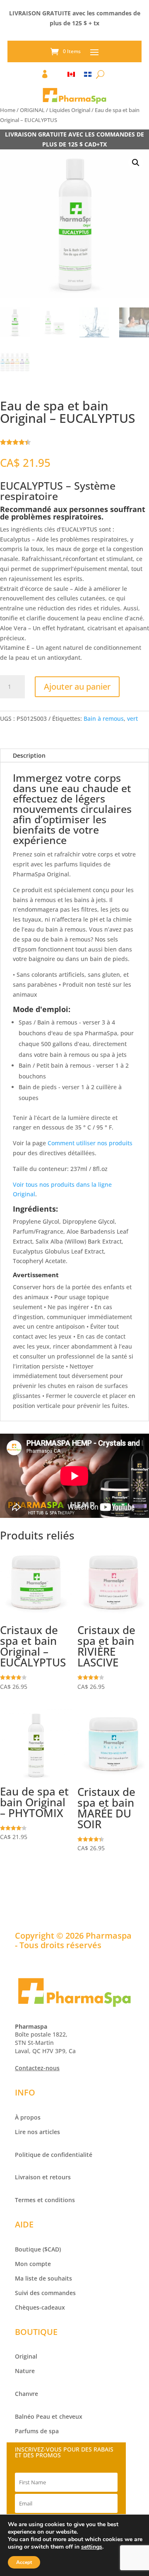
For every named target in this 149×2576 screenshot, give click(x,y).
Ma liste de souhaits (43, 2278)
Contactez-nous (37, 2068)
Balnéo (25, 2416)
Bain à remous (104, 718)
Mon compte (33, 2264)
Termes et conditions (45, 2200)
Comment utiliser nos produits (90, 1143)
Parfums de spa (37, 2431)
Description (29, 755)
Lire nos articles (37, 2132)
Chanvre (26, 2394)
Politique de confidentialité (54, 2155)
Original (26, 2356)
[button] (136, 163)
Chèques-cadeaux (40, 2307)
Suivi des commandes (45, 2293)
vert (132, 718)
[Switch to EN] (71, 76)
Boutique (28, 2249)
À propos (28, 2117)
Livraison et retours (43, 2177)
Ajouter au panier (77, 687)
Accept (24, 2562)
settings (92, 2547)
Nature (25, 2371)
